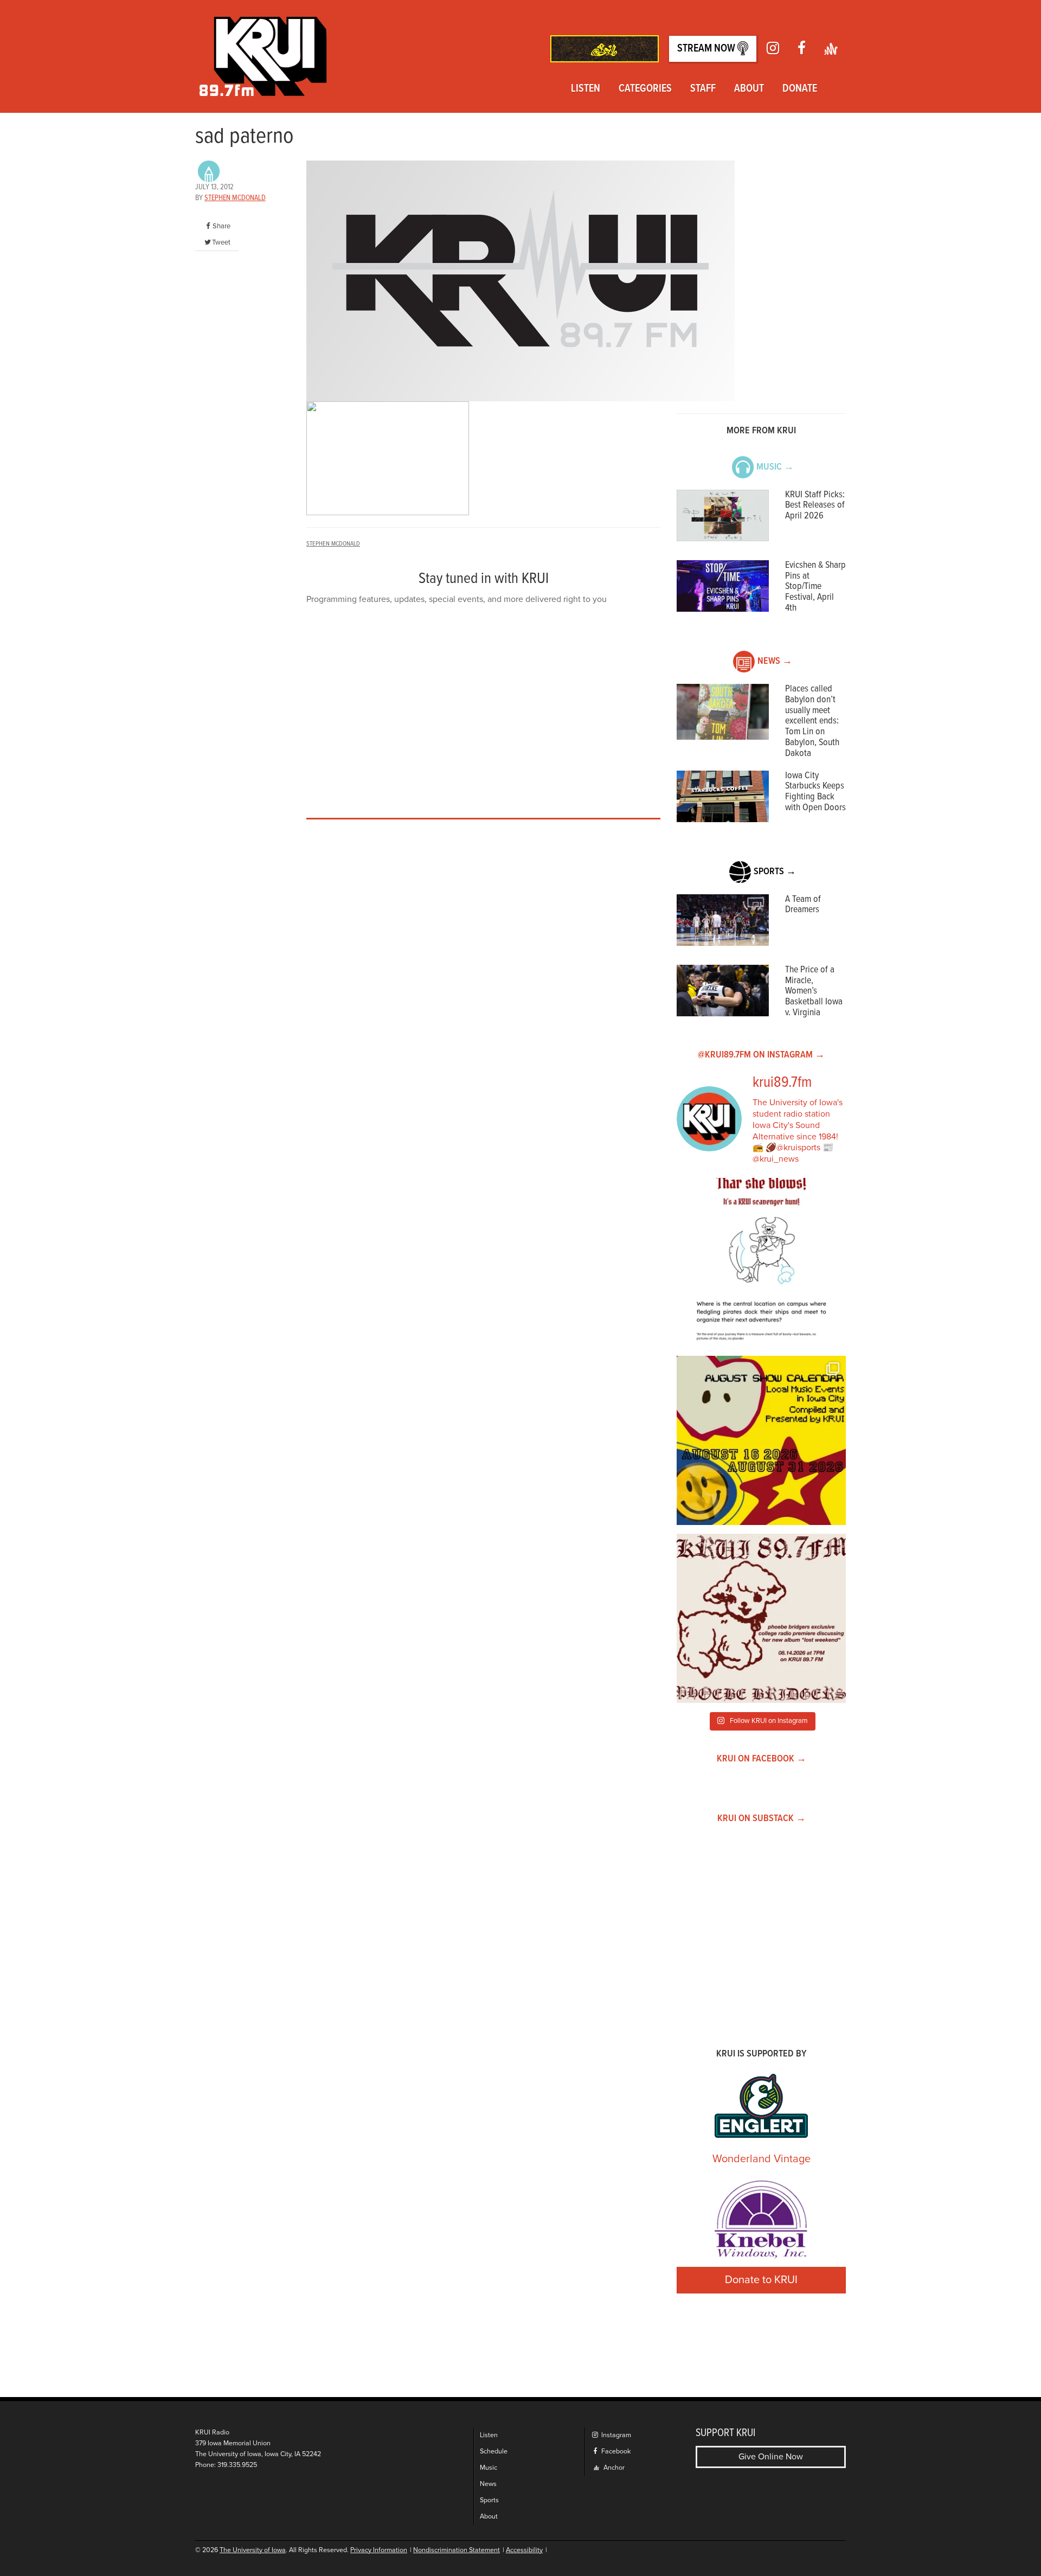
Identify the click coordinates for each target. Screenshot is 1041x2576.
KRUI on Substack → (762, 1819)
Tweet (221, 242)
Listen (586, 89)
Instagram (615, 2435)
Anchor (613, 2468)
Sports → (775, 872)
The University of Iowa (253, 2550)
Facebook (615, 2452)
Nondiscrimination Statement (457, 2550)
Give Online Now (771, 2457)
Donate (800, 89)
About (749, 89)
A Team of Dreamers (803, 905)
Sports (489, 2500)
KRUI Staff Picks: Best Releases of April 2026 (815, 506)
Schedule (494, 2452)
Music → (775, 467)
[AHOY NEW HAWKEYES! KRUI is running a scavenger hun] (761, 1263)
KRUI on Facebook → (762, 1759)
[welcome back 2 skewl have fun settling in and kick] (761, 1440)
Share (221, 226)
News (488, 2484)
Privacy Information (379, 2550)
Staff (703, 89)
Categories (645, 89)
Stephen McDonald (235, 198)
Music (489, 2468)
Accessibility (524, 2550)
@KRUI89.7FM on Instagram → (761, 1055)
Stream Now (707, 49)
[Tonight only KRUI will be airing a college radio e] (761, 1618)
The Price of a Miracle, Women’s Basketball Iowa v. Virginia (814, 991)
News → (775, 661)
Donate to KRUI (761, 2280)
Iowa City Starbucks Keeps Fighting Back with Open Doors (815, 792)
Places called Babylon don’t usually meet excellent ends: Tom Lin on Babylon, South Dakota (812, 721)
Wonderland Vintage (762, 2159)
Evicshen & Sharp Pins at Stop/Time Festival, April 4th (815, 587)
